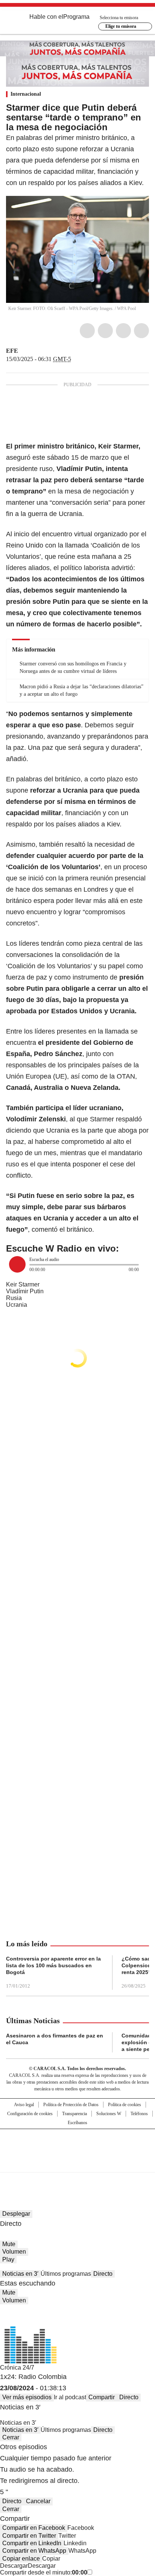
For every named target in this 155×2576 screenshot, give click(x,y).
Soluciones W (109, 2114)
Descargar (14, 2566)
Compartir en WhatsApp (34, 2551)
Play (8, 2259)
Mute (9, 2244)
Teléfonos (139, 2114)
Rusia (14, 1298)
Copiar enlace (21, 2559)
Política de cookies (125, 2105)
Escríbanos (77, 2123)
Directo (103, 2274)
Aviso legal (24, 2105)
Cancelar (38, 2501)
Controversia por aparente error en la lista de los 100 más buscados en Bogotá (53, 1965)
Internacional (26, 94)
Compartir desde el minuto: (44, 2572)
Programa (76, 17)
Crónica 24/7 (17, 2368)
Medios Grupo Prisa (78, 2164)
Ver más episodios (27, 2397)
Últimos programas (66, 2274)
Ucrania (17, 1305)
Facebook (87, 331)
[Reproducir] (17, 1264)
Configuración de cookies (30, 2114)
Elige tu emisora (121, 26)
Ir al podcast (70, 2397)
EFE (12, 351)
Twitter (105, 331)
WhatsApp (141, 331)
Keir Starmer (23, 1284)
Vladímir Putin (25, 1291)
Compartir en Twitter (29, 2536)
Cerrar (11, 2437)
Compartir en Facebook (34, 2528)
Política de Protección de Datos (71, 2105)
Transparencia (74, 2114)
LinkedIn (123, 331)
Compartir (102, 2397)
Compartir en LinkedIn (32, 2543)
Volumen (14, 2252)
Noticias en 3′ (20, 2274)
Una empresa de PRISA (77, 2146)
